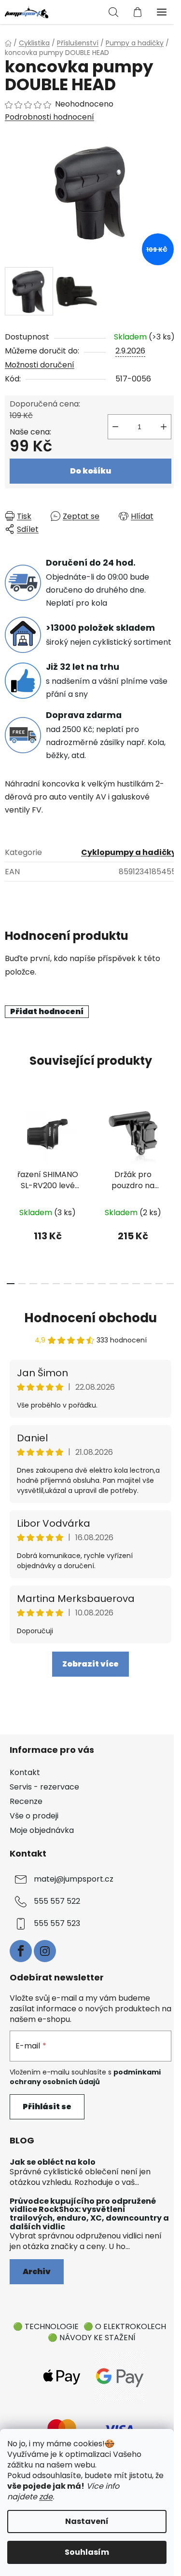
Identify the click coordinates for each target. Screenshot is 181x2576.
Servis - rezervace (44, 1787)
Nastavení (87, 2521)
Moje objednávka (42, 1830)
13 (159, 1284)
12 (148, 1284)
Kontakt (25, 1772)
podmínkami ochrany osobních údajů (85, 2077)
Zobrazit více (90, 1664)
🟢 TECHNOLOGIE (46, 2326)
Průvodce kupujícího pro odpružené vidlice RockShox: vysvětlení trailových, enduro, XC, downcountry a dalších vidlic (89, 2214)
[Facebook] (21, 1951)
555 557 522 (57, 1902)
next (171, 1140)
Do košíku (90, 471)
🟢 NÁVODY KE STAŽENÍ (92, 2338)
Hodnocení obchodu (90, 1318)
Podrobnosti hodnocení (49, 117)
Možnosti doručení (40, 365)
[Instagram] (45, 1951)
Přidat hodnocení (47, 1011)
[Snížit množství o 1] (115, 427)
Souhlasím (87, 2552)
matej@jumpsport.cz (74, 1879)
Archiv (37, 2271)
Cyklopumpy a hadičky (129, 852)
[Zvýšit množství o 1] (164, 427)
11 (136, 1284)
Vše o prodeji (34, 1816)
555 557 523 (57, 1924)
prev (10, 1140)
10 (125, 1284)
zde (46, 2497)
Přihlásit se (47, 2107)
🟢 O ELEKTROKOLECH (125, 2326)
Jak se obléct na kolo (53, 2162)
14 (170, 1284)
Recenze (26, 1801)
